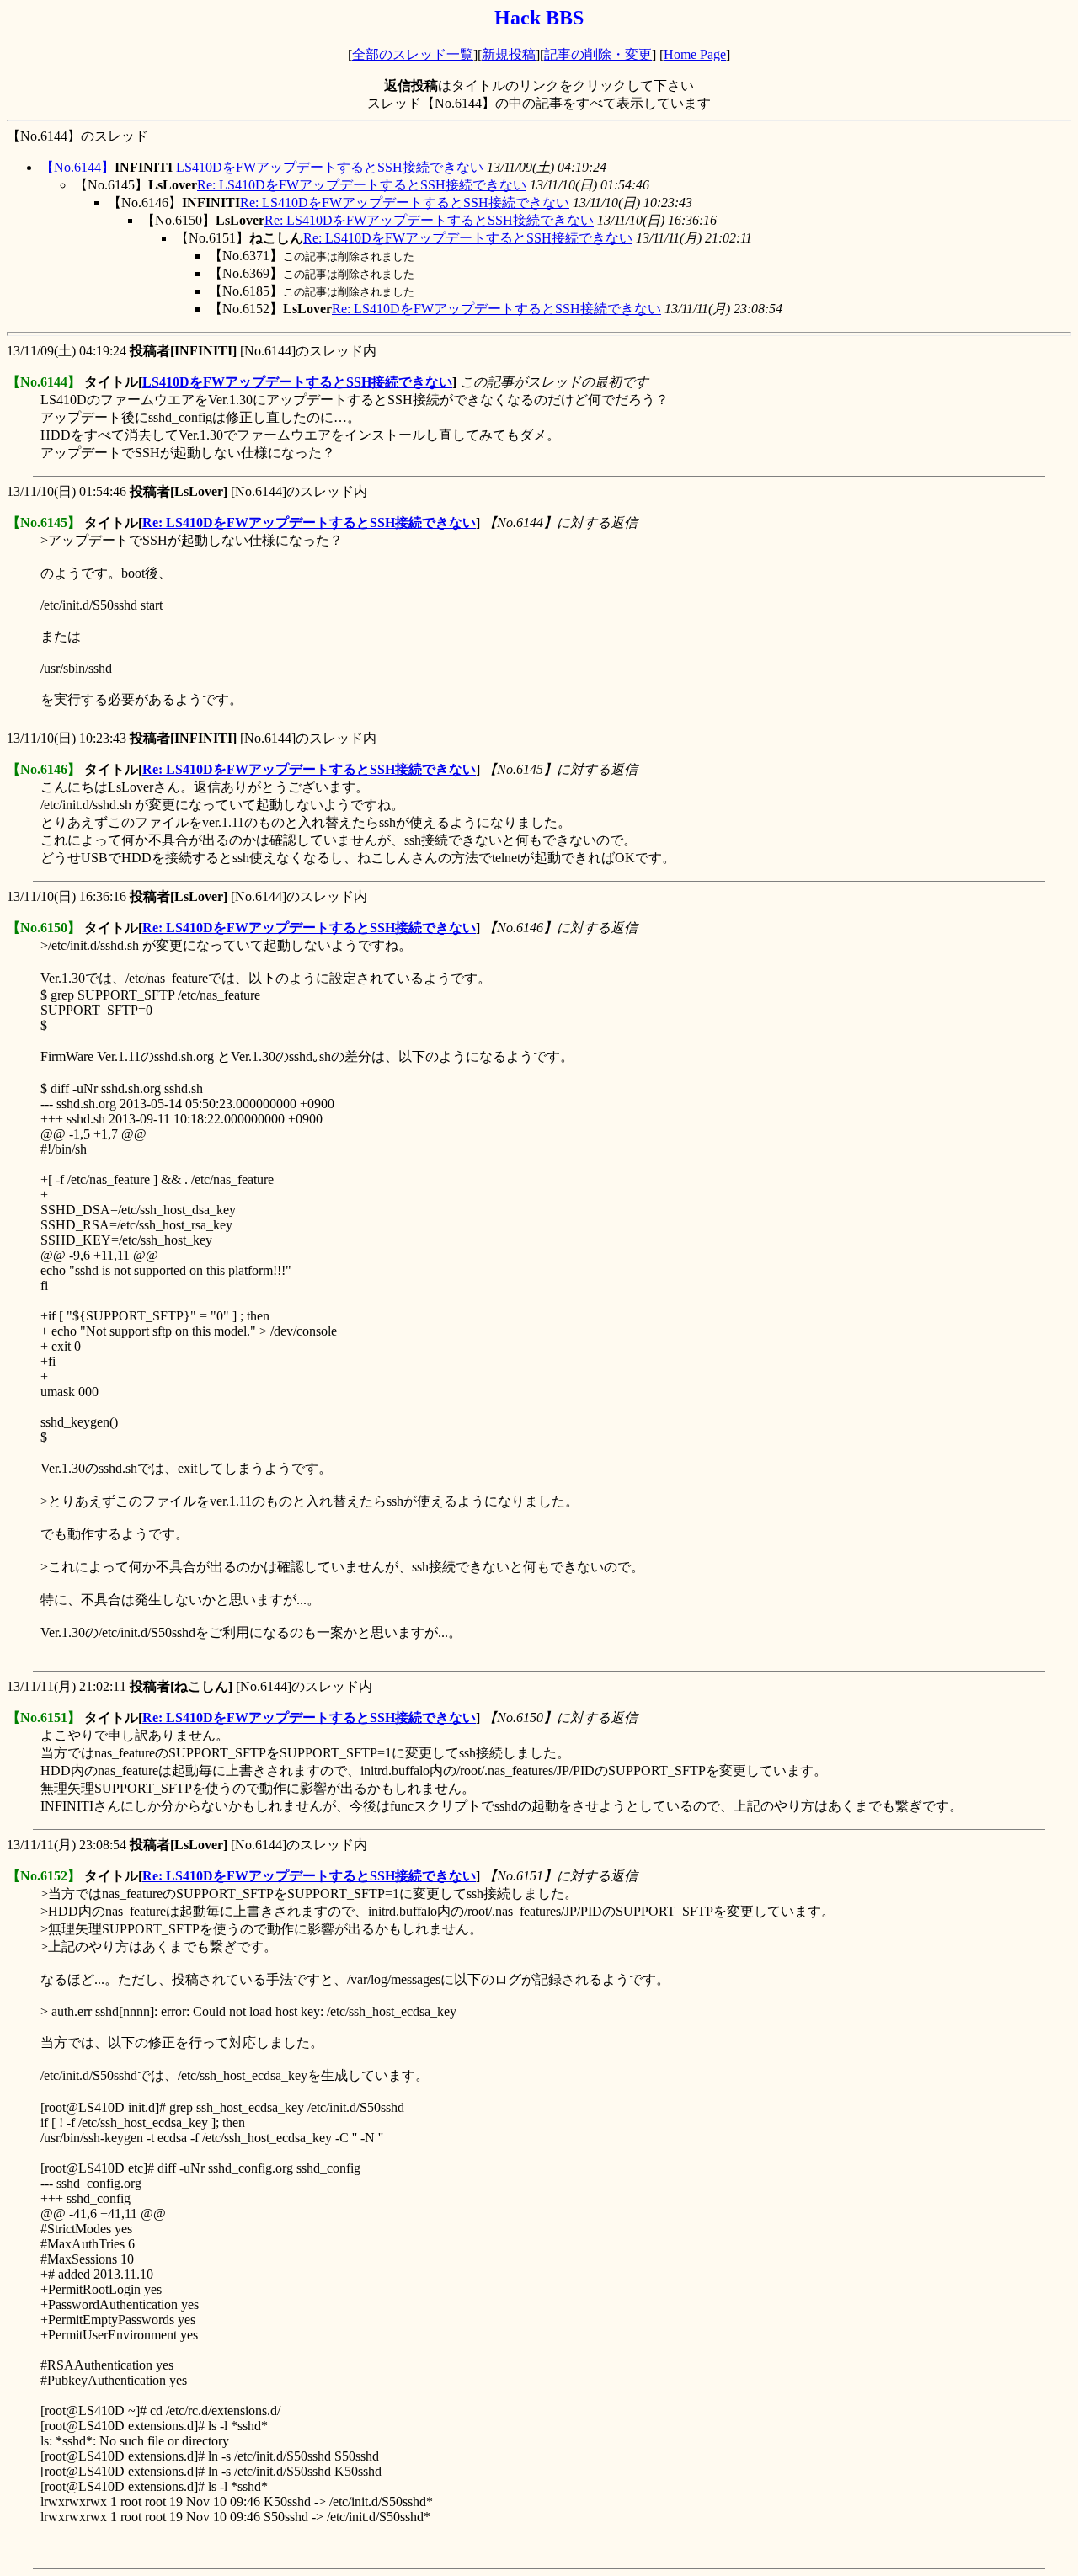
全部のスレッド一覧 (413, 54)
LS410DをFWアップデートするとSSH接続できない (330, 167)
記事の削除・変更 (598, 54)
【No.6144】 (77, 167)
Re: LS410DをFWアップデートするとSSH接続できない (362, 185)
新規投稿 (509, 54)
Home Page (695, 54)
